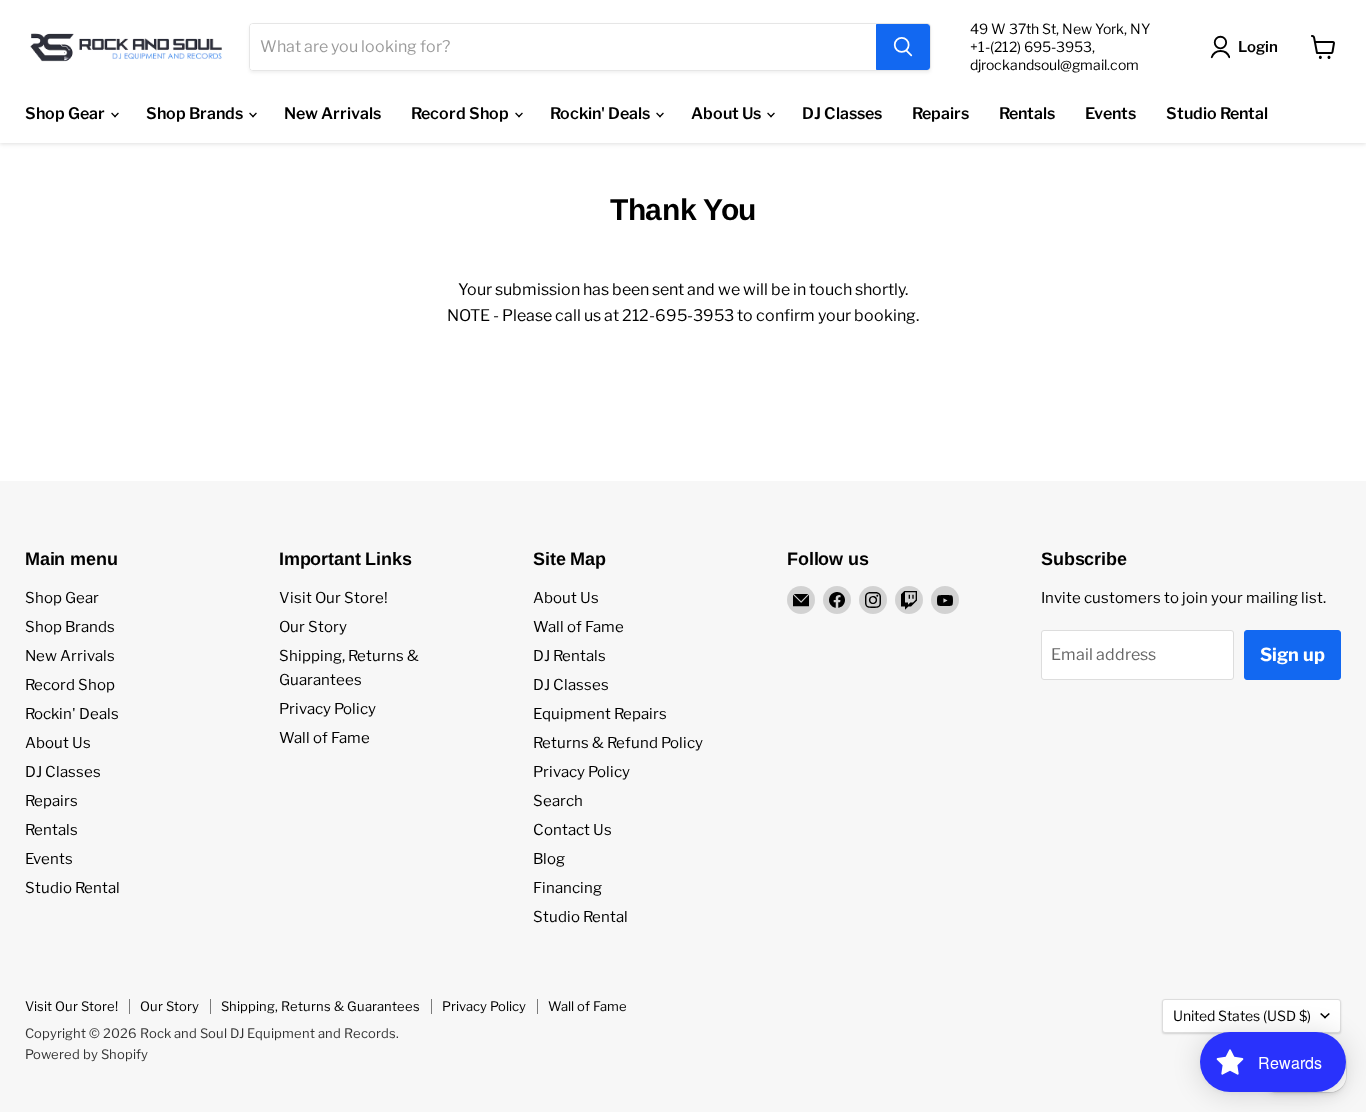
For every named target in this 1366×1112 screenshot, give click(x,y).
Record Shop (461, 113)
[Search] (903, 47)
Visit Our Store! (333, 598)
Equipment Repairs (600, 714)
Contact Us (572, 830)
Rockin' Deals (601, 113)
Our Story (313, 627)
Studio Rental (1217, 113)
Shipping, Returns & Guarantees (320, 1006)
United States (1242, 1015)
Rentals (1027, 113)
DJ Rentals (569, 656)
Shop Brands (196, 113)
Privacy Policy (327, 709)
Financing (567, 888)
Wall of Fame (324, 738)
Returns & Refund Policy (618, 743)
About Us (727, 113)
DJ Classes (842, 113)
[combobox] (563, 47)
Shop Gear (66, 113)
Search (558, 801)
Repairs (940, 113)
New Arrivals (332, 113)
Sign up (1292, 654)
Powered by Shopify (86, 1054)
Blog (549, 859)
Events (1110, 113)
